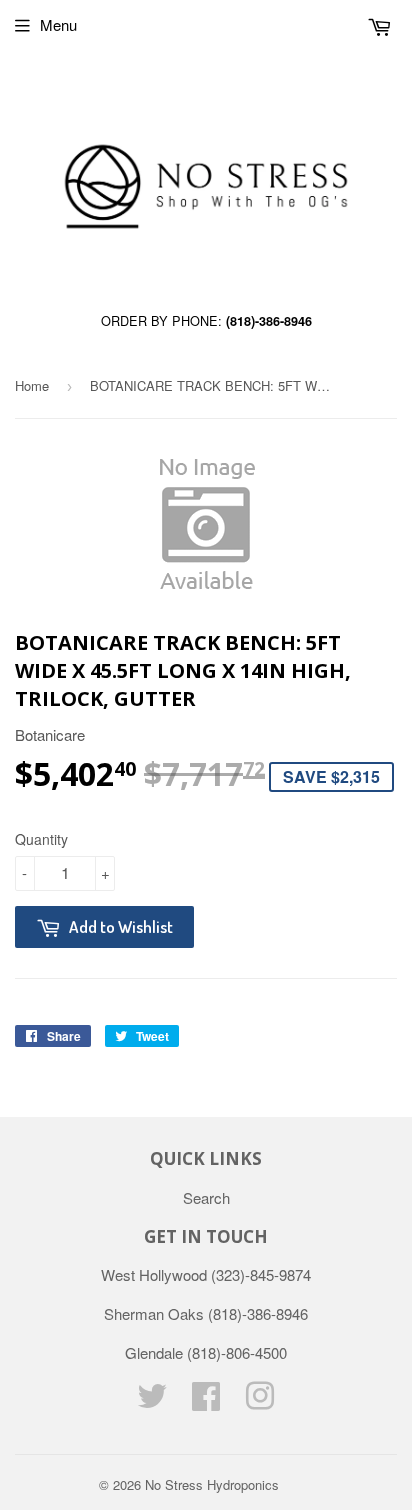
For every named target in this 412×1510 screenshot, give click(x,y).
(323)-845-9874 (261, 1274)
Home (32, 385)
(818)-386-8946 (269, 321)
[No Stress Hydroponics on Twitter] (152, 1401)
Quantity (41, 839)
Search (206, 1197)
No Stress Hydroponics (212, 1484)
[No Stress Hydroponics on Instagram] (260, 1401)
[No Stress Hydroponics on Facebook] (206, 1401)
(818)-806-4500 (237, 1352)
